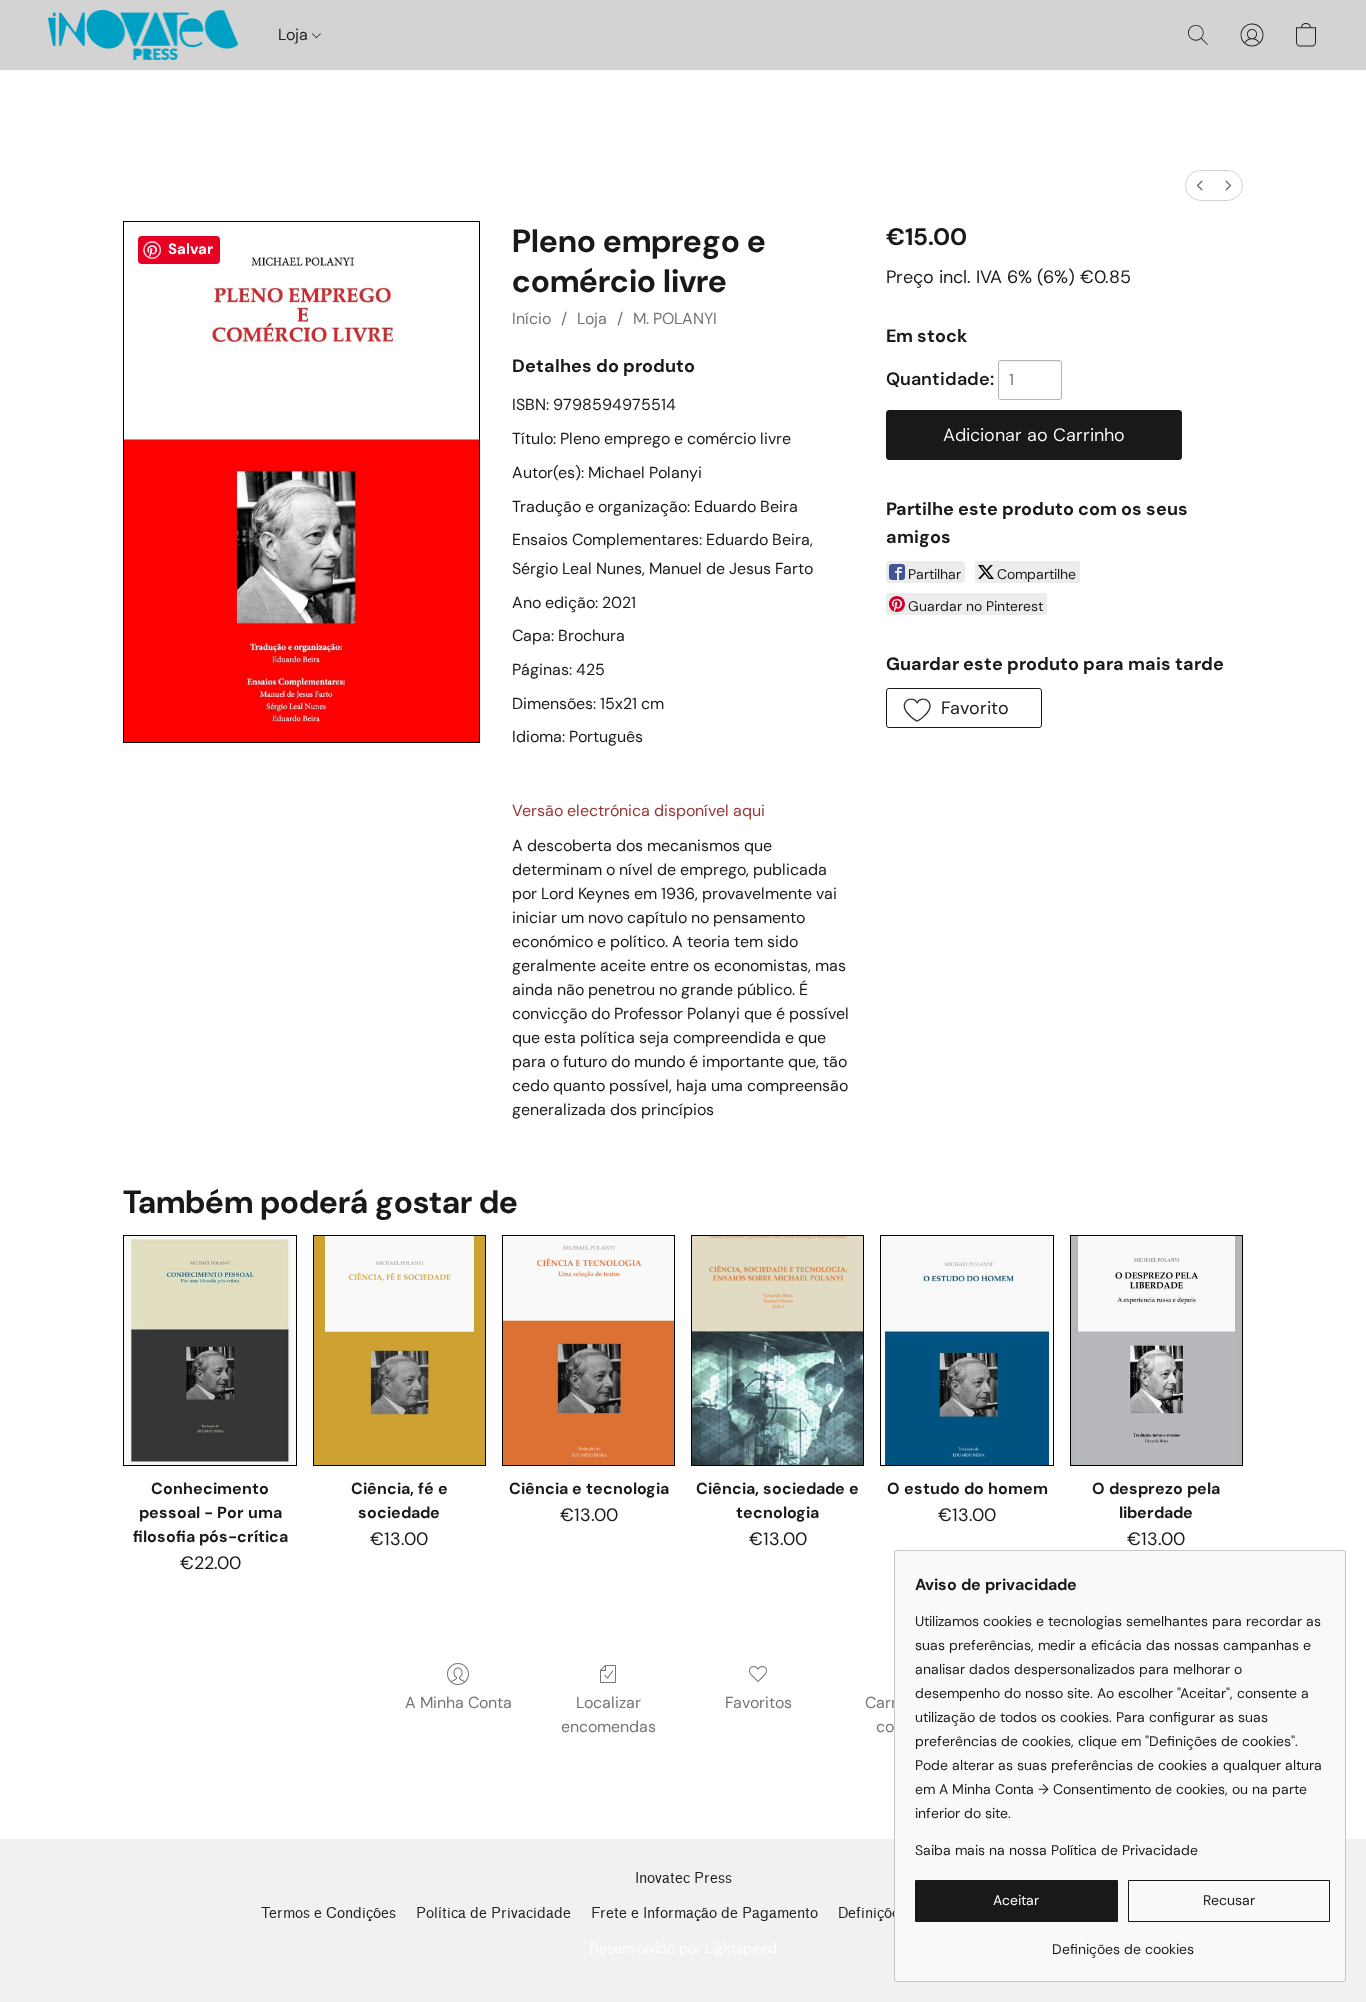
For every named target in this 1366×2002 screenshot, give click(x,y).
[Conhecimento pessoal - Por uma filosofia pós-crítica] (209, 1350)
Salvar (190, 249)
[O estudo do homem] (966, 1350)
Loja (295, 34)
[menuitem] (1200, 185)
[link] (1122, 1941)
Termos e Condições (328, 1913)
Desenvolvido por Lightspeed (683, 1948)
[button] (143, 35)
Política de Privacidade (493, 1913)
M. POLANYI (675, 318)
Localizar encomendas (608, 1714)
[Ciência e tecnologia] (588, 1350)
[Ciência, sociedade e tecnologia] (777, 1350)
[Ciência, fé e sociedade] (399, 1350)
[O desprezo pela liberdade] (1156, 1350)
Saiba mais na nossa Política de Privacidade (1056, 1850)
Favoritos (758, 1702)
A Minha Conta (458, 1702)
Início (531, 318)
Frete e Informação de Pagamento (704, 1913)
